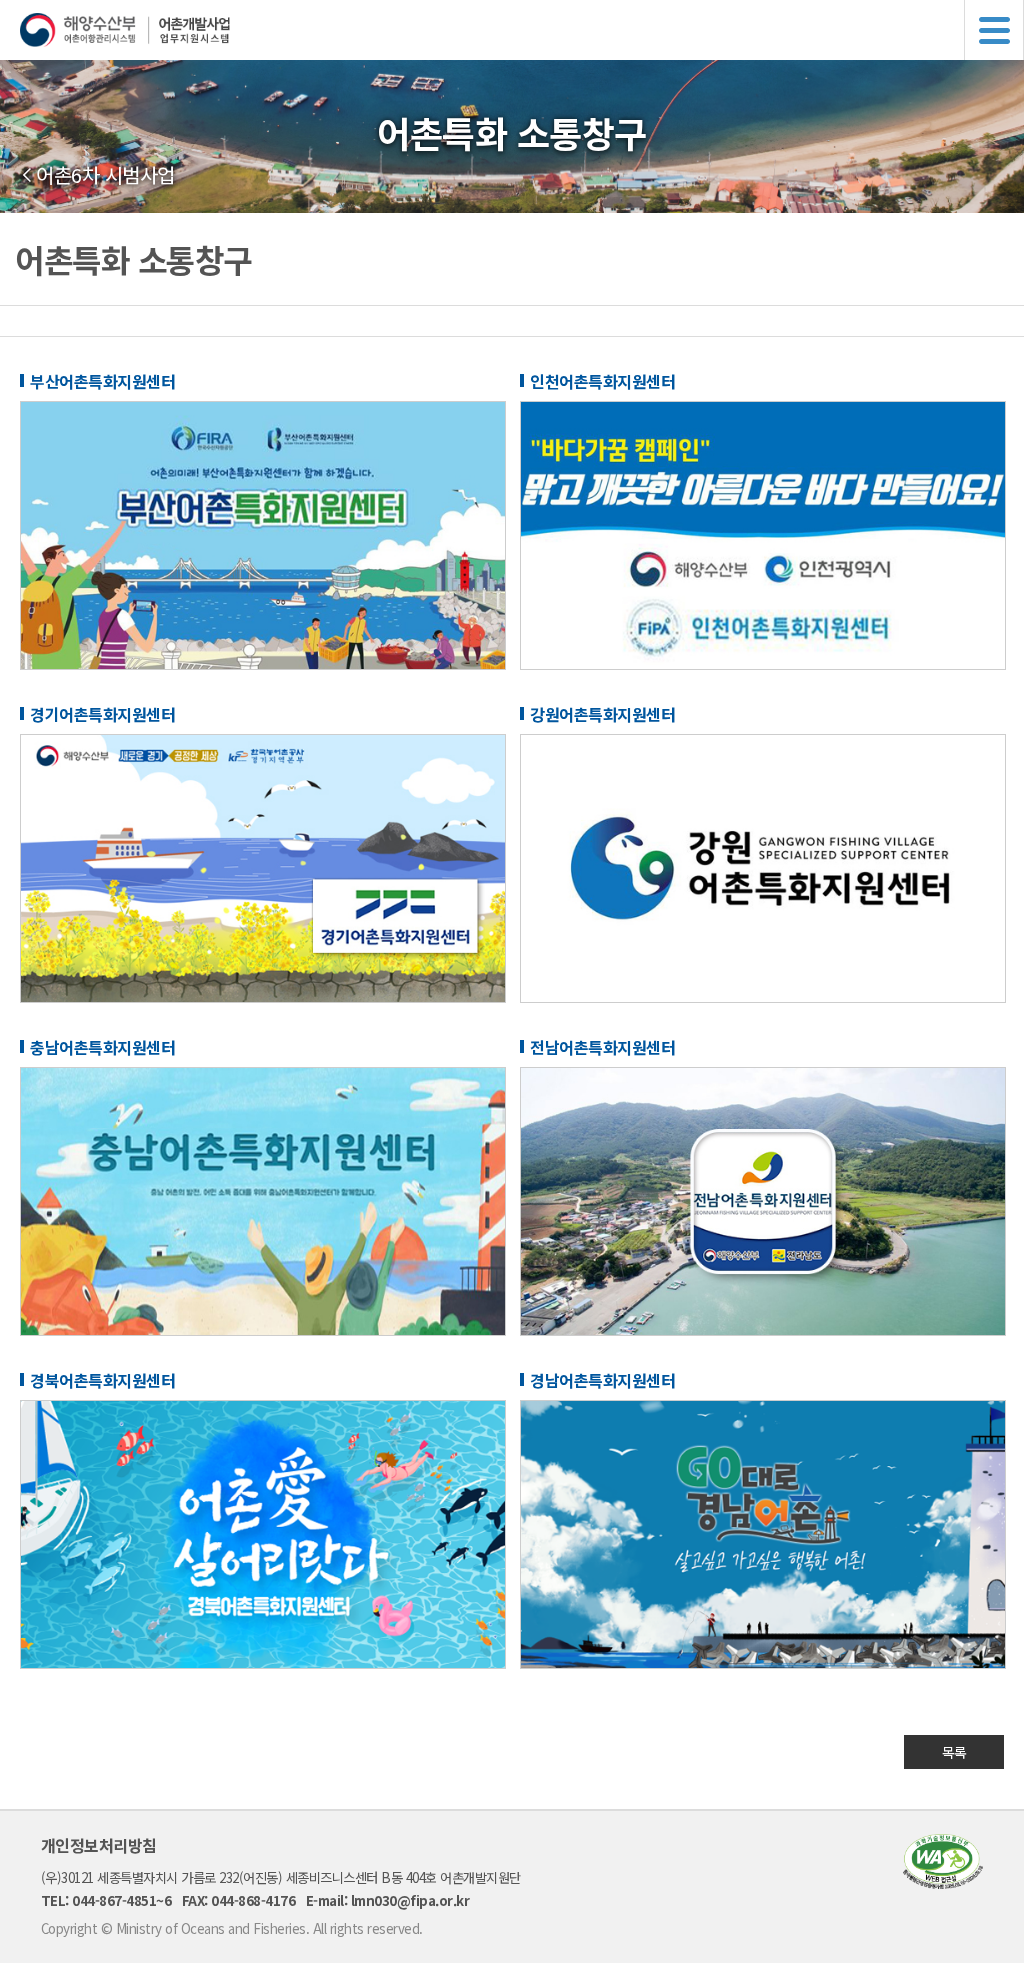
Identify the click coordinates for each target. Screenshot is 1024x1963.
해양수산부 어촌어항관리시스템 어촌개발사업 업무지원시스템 (522, 30)
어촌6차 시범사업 (105, 175)
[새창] (943, 1882)
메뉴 (994, 30)
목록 (954, 1752)
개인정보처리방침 (99, 1845)
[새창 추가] (263, 664)
